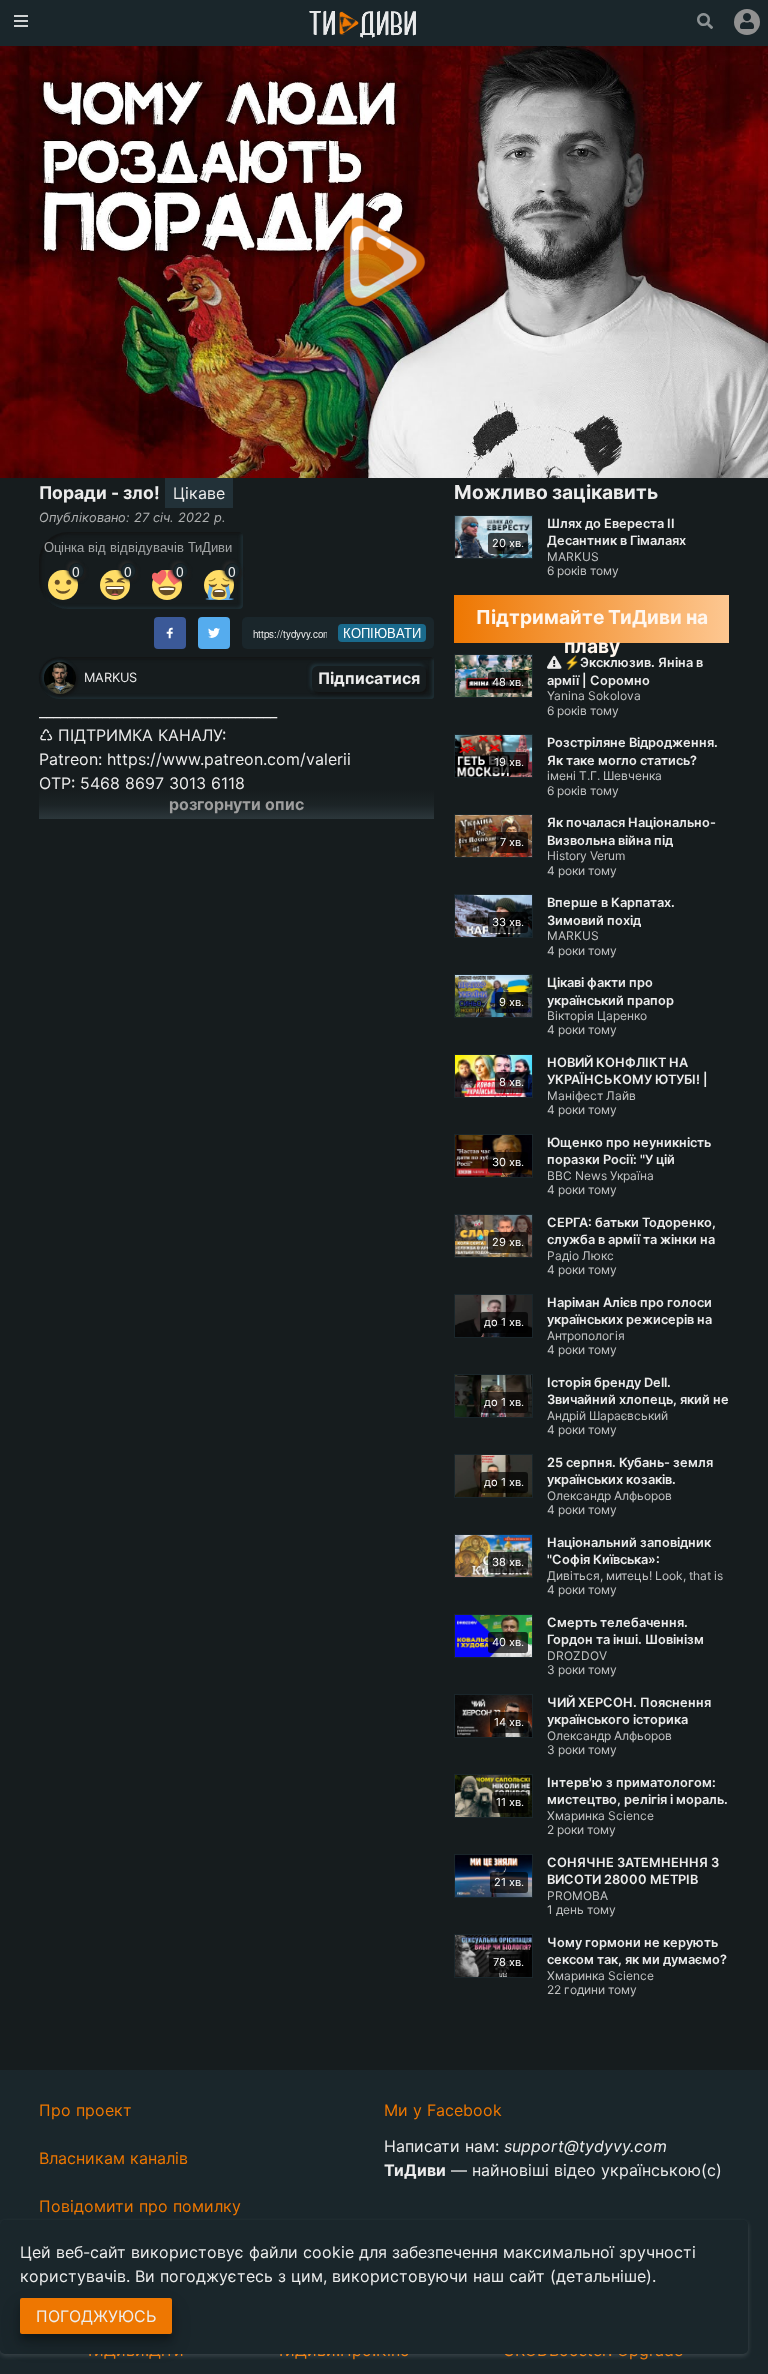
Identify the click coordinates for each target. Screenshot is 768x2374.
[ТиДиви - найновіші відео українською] (363, 25)
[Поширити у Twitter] (214, 633)
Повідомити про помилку (140, 2206)
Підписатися (369, 678)
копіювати (382, 633)
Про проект (85, 2110)
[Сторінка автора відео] (60, 678)
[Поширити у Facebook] (170, 633)
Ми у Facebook (443, 2110)
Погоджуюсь (96, 2316)
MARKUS (110, 677)
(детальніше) (601, 2276)
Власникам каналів (113, 2158)
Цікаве (199, 493)
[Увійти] (747, 22)
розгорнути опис (236, 804)
